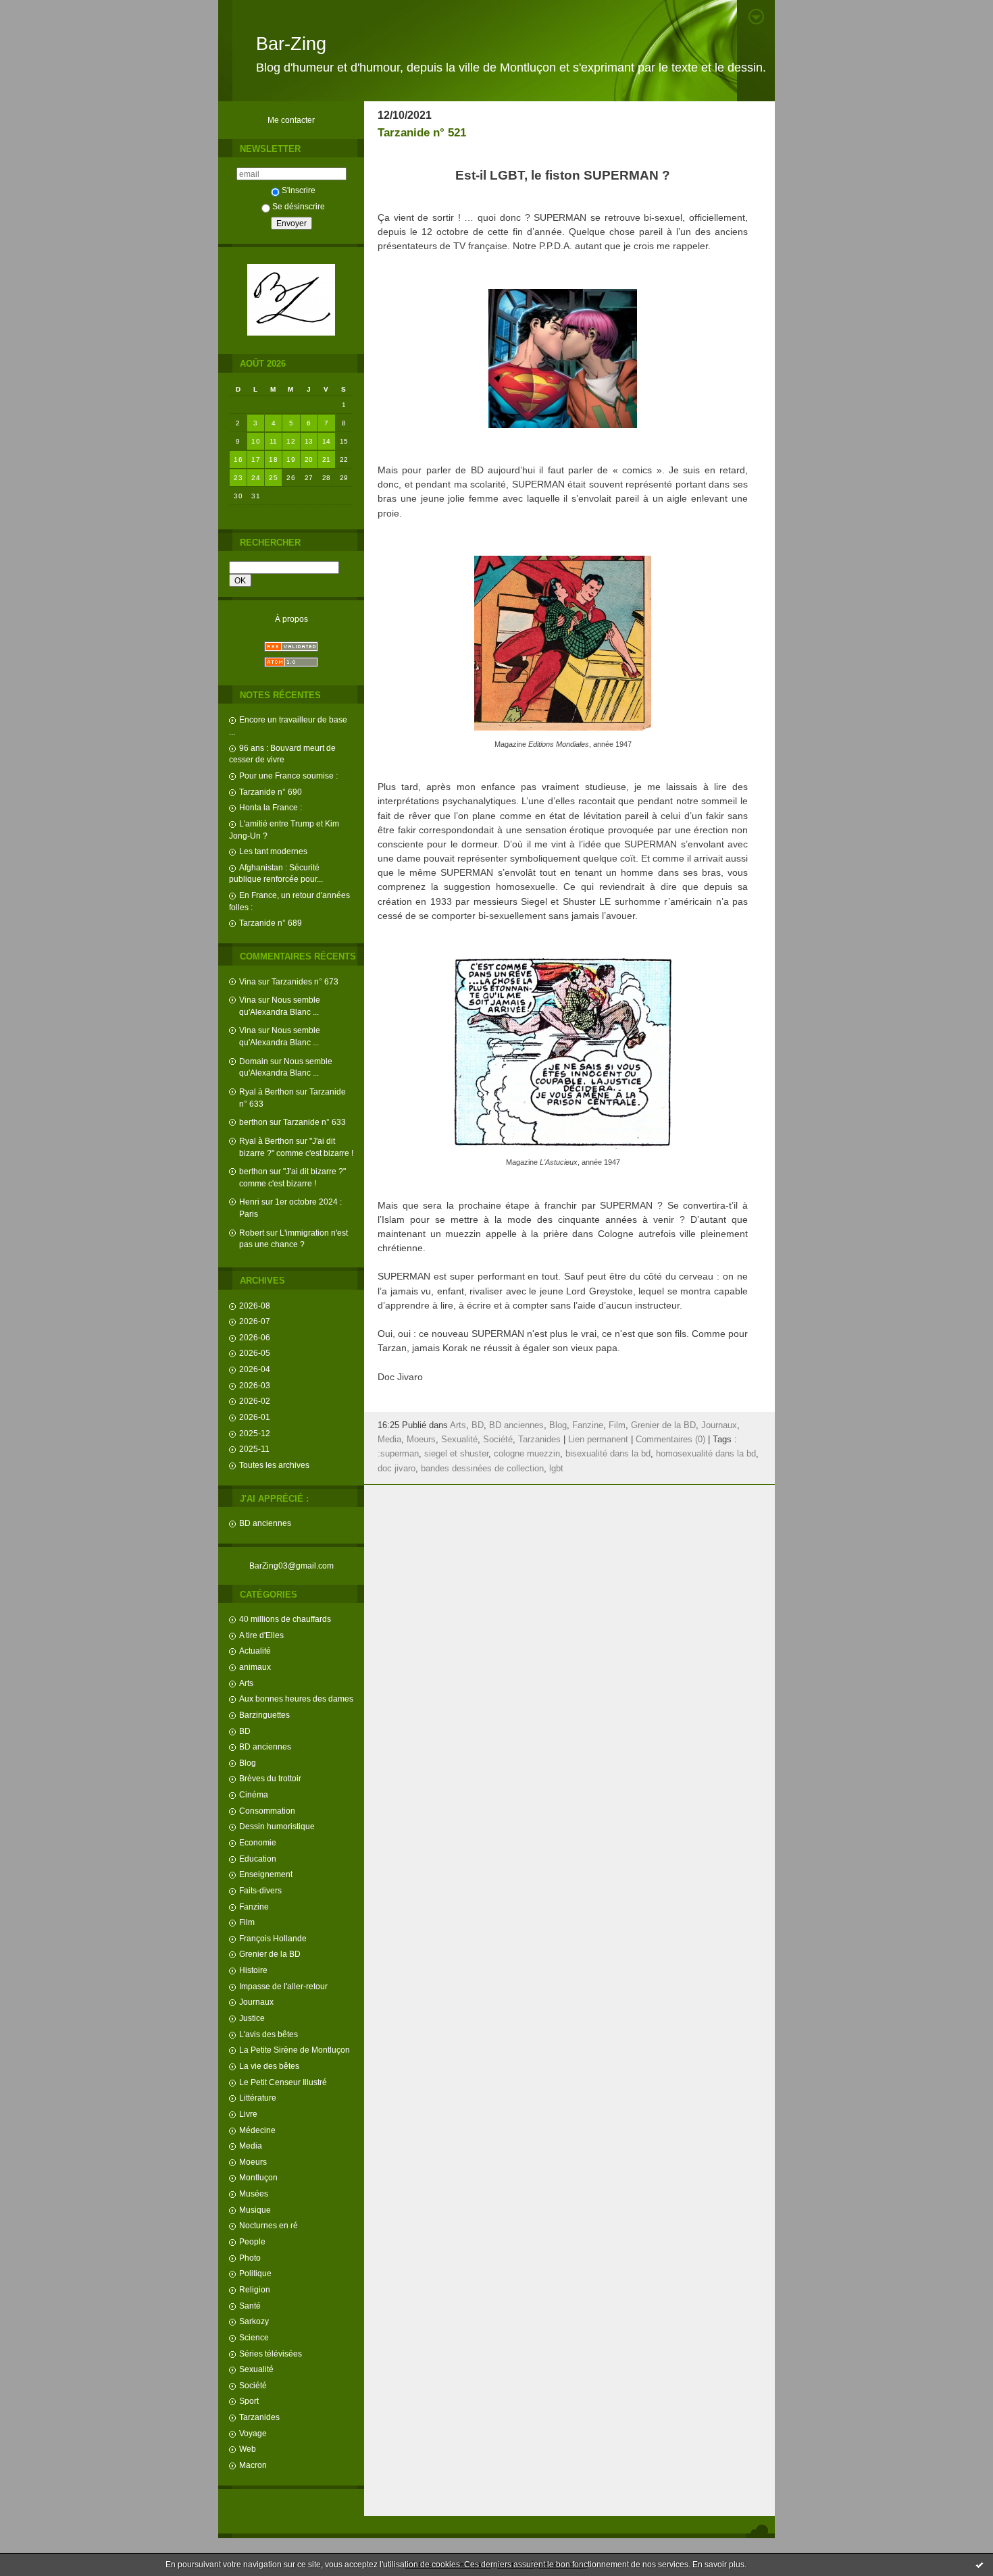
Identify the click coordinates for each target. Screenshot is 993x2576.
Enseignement (266, 1874)
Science (254, 2337)
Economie (258, 1842)
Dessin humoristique (277, 1826)
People (252, 2241)
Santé (250, 2306)
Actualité (255, 1651)
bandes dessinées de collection (482, 1469)
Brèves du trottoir (270, 1778)
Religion (255, 2289)
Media (251, 2146)
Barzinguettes (264, 1715)
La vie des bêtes (269, 2066)
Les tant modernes (273, 851)
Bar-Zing (291, 44)
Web (248, 2449)
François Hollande (273, 1938)
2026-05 (255, 1353)
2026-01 (255, 1417)
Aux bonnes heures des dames (296, 1699)
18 (273, 459)
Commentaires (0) (670, 1440)
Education (258, 1859)
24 (256, 478)
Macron (253, 2465)
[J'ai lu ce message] (979, 2565)
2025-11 (254, 1449)
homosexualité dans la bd (706, 1454)
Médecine (257, 2130)
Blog (248, 1763)
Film (247, 1922)
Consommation (267, 1811)
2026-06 (255, 1337)
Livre (248, 2114)
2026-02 (255, 1401)
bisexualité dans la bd (608, 1454)
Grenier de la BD (270, 1954)
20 (309, 459)
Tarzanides (259, 2417)
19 (291, 459)
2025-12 (255, 1433)
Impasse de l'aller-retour (283, 1986)
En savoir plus (718, 2565)
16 (238, 459)
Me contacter (291, 120)
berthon (253, 1122)
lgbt (556, 1469)
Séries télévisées (271, 2354)
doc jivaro (397, 1469)
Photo (250, 2258)
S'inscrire (299, 190)
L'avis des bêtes (269, 2034)
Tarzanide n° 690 (271, 792)
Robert (252, 1233)
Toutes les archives (274, 1465)
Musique (255, 2210)
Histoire (253, 1970)
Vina (248, 981)
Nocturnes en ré (269, 2225)
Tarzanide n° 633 (314, 1122)
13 (309, 441)
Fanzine (254, 1907)
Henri (249, 1202)
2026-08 (255, 1306)
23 (238, 478)
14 (327, 441)
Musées (254, 2193)
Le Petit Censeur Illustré (283, 2082)
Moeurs (253, 2162)
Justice (252, 2018)
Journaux (256, 2002)
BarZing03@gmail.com (291, 1566)
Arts (246, 1683)
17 (256, 459)
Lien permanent (598, 1440)
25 (273, 478)
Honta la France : (271, 807)
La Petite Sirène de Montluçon (295, 2050)
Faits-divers (260, 1890)
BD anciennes (265, 1523)
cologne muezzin (527, 1454)
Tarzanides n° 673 (305, 981)
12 (291, 441)
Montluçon (258, 2177)
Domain (254, 1061)
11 (274, 441)
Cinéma (254, 1794)
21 (327, 459)
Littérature (258, 2098)
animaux (255, 1667)
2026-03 (255, 1385)
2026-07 (255, 1321)
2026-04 (255, 1369)
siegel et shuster (456, 1454)
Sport (249, 2401)
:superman (398, 1454)
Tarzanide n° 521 (422, 133)
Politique (255, 2273)
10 (256, 441)
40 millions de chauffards (285, 1619)
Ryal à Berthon (266, 1092)
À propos (291, 619)
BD (245, 1731)
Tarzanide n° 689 (271, 923)
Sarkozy (254, 2321)
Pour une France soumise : (288, 776)
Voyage (253, 2433)
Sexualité (256, 2369)
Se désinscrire (299, 206)
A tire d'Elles (261, 1635)
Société (253, 2385)
